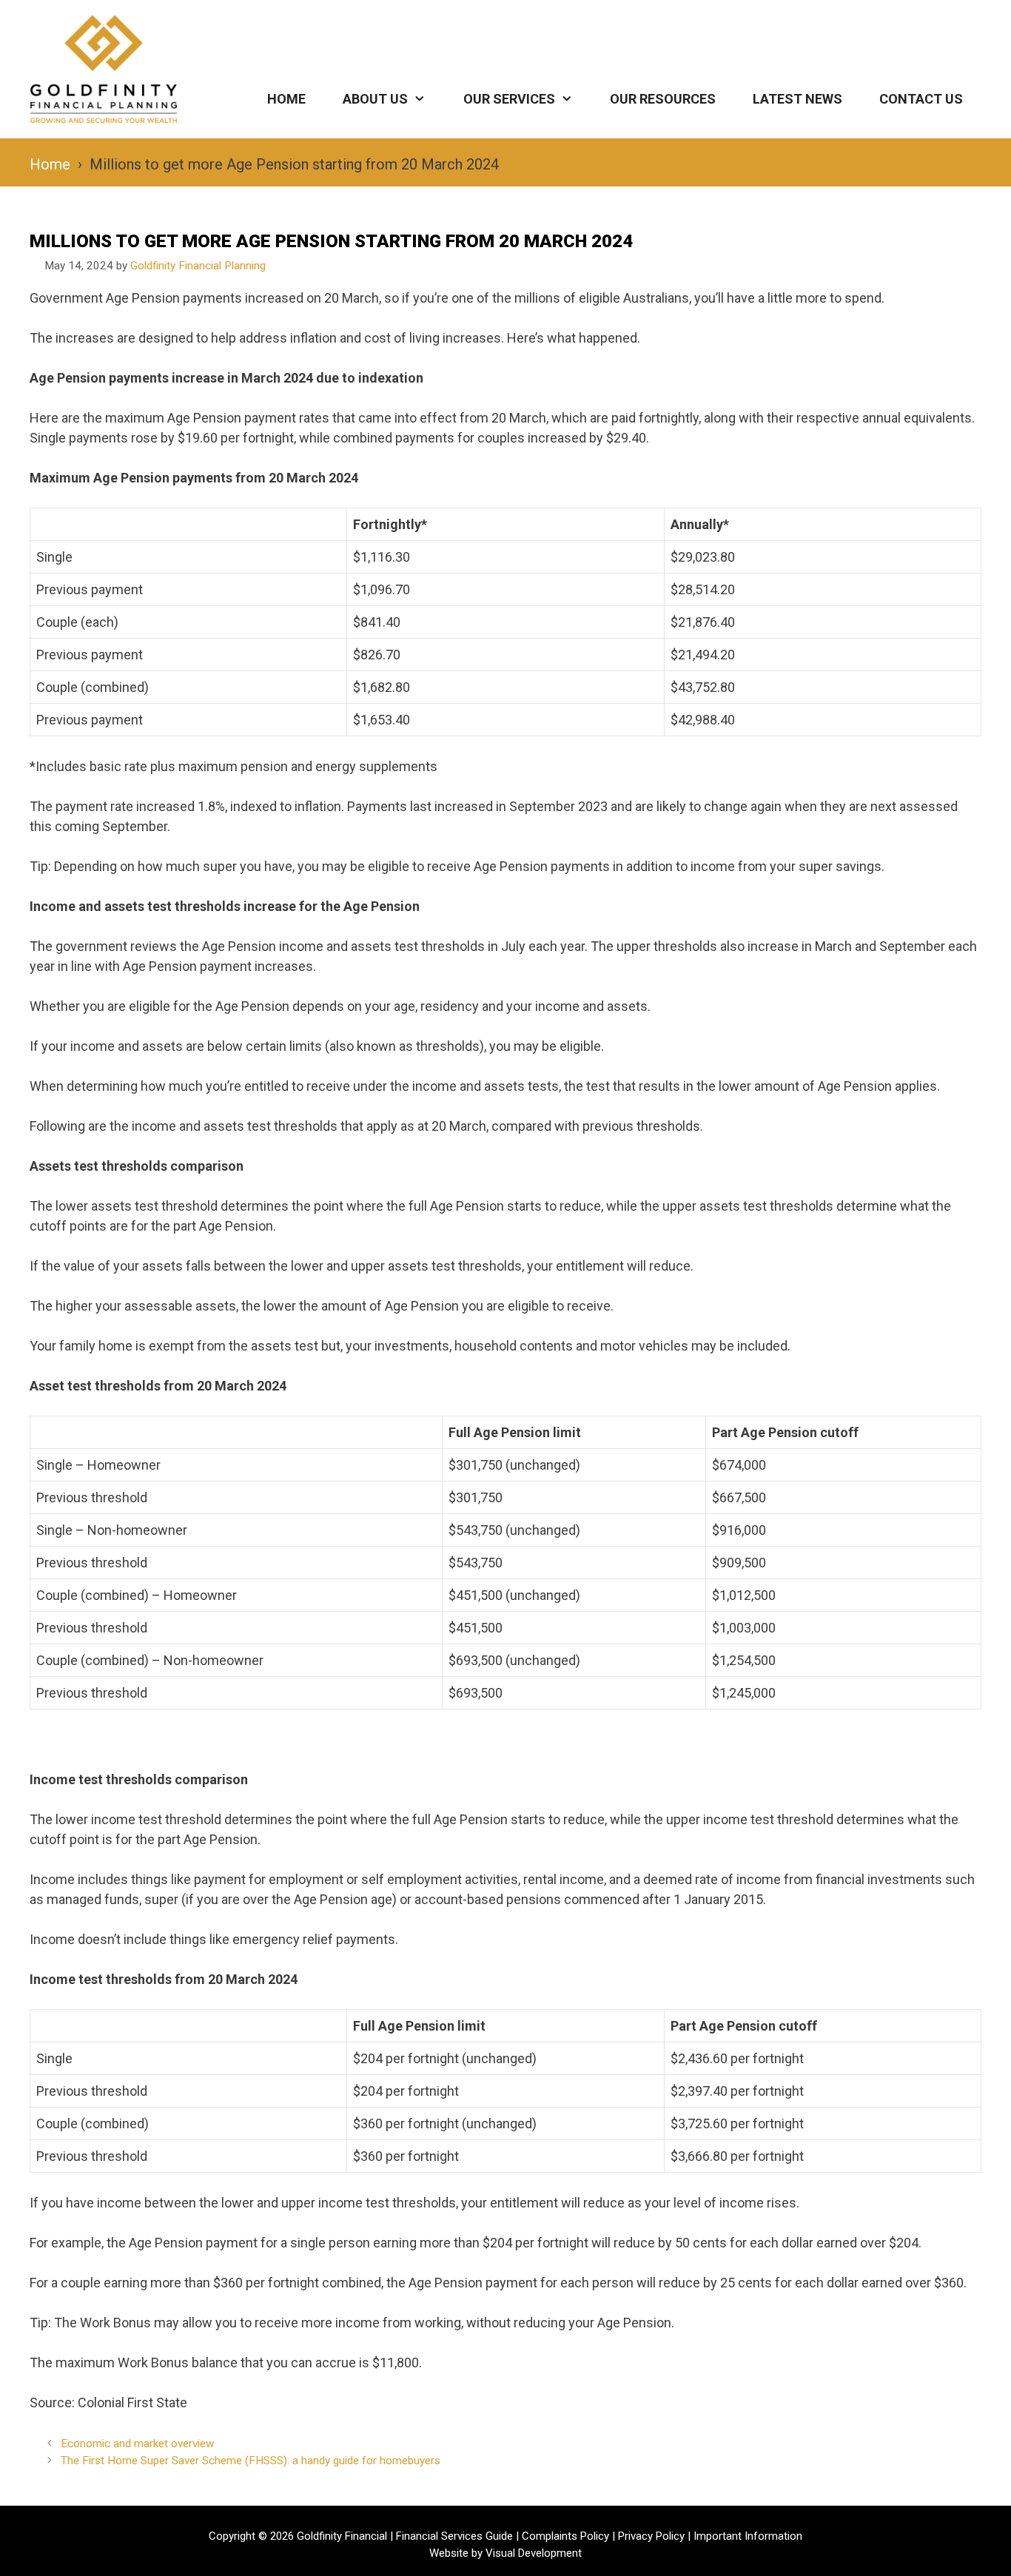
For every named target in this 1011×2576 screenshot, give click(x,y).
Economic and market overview (138, 2444)
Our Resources (663, 99)
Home (286, 99)
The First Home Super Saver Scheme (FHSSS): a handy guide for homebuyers (251, 2461)
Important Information (748, 2536)
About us (375, 99)
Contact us (921, 99)
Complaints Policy (565, 2536)
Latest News (797, 99)
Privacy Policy (651, 2536)
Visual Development (534, 2553)
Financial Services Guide (454, 2536)
